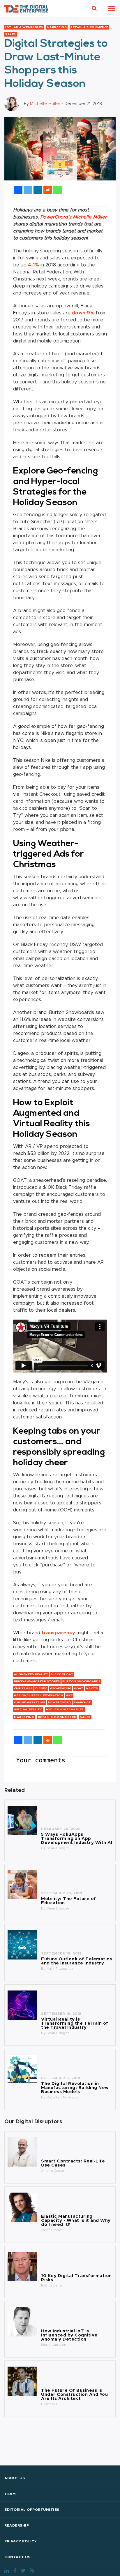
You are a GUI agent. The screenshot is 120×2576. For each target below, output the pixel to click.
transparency (58, 1633)
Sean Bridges (58, 1848)
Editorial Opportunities (32, 2510)
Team (10, 2494)
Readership (17, 2525)
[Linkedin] (38, 190)
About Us (15, 2478)
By (44, 1848)
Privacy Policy (21, 2541)
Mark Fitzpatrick (60, 1969)
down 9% (82, 313)
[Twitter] (28, 190)
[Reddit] (48, 190)
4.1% (33, 265)
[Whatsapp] (58, 190)
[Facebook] (18, 190)
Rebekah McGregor (63, 2097)
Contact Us (17, 2557)
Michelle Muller (45, 104)
